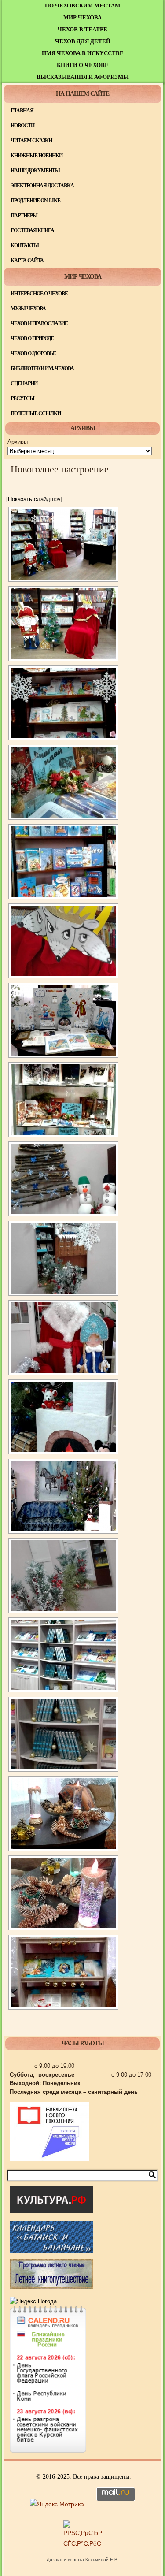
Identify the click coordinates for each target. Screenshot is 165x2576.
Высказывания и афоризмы (83, 77)
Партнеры (24, 216)
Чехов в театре (82, 29)
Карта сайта (27, 260)
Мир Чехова (82, 17)
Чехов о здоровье (33, 353)
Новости (22, 126)
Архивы (18, 442)
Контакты (25, 245)
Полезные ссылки (36, 413)
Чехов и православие (39, 323)
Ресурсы (22, 398)
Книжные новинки (37, 156)
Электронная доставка (42, 186)
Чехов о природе (32, 338)
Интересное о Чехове (39, 294)
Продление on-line (35, 201)
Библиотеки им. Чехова (42, 368)
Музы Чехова (28, 309)
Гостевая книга (32, 230)
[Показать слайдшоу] (34, 499)
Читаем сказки (31, 141)
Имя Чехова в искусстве (83, 53)
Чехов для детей (83, 41)
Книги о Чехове (83, 65)
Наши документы (35, 171)
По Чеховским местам (82, 6)
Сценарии (24, 383)
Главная (22, 111)
